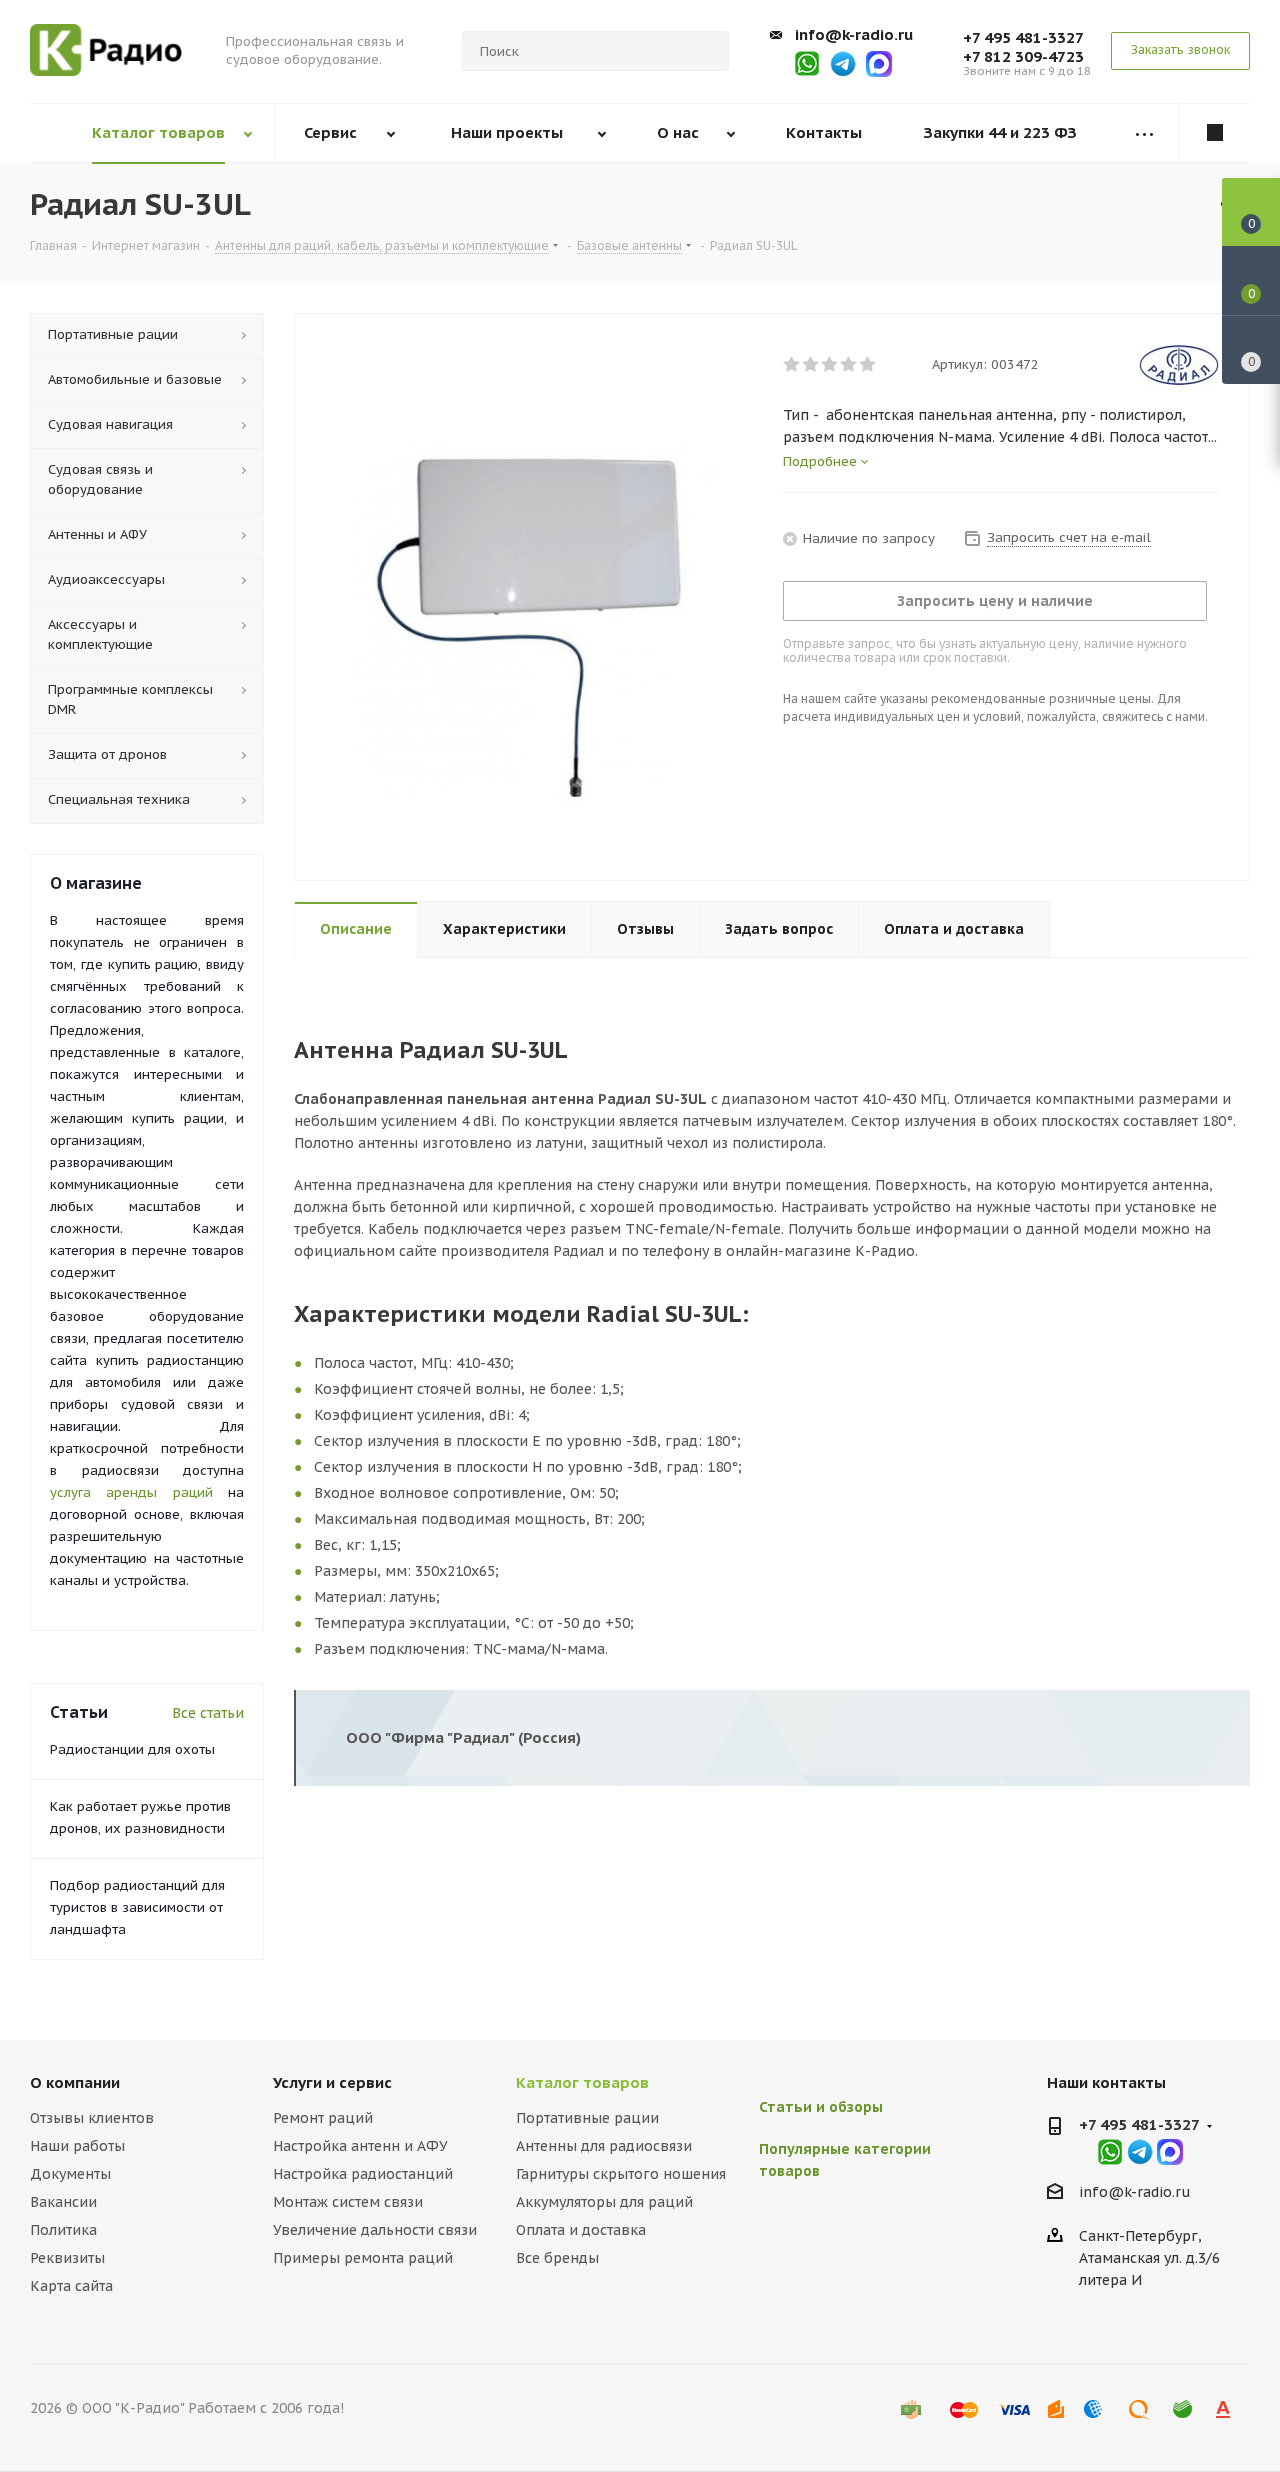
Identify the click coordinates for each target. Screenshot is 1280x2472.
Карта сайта (71, 2286)
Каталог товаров (582, 2082)
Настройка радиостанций (363, 2174)
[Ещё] (1144, 133)
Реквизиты (67, 2258)
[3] (830, 365)
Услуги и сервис (332, 2082)
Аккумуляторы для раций (604, 2202)
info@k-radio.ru (854, 34)
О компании (75, 2082)
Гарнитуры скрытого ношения (621, 2174)
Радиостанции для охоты (132, 1749)
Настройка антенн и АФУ (360, 2146)
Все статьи (208, 1713)
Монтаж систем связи (348, 2202)
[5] (868, 365)
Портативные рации (587, 2118)
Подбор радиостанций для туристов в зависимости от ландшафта (137, 1907)
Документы (70, 2174)
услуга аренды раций (131, 1492)
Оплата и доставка (581, 2230)
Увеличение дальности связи (375, 2230)
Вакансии (63, 2202)
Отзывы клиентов (92, 2118)
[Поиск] (705, 51)
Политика (63, 2230)
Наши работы (77, 2146)
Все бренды (557, 2258)
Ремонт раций (323, 2118)
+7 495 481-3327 (1023, 37)
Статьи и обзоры (821, 2107)
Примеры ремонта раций (363, 2258)
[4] (849, 365)
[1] (792, 365)
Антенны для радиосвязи (604, 2146)
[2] (811, 365)
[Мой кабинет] (1215, 133)
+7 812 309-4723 (1023, 56)
